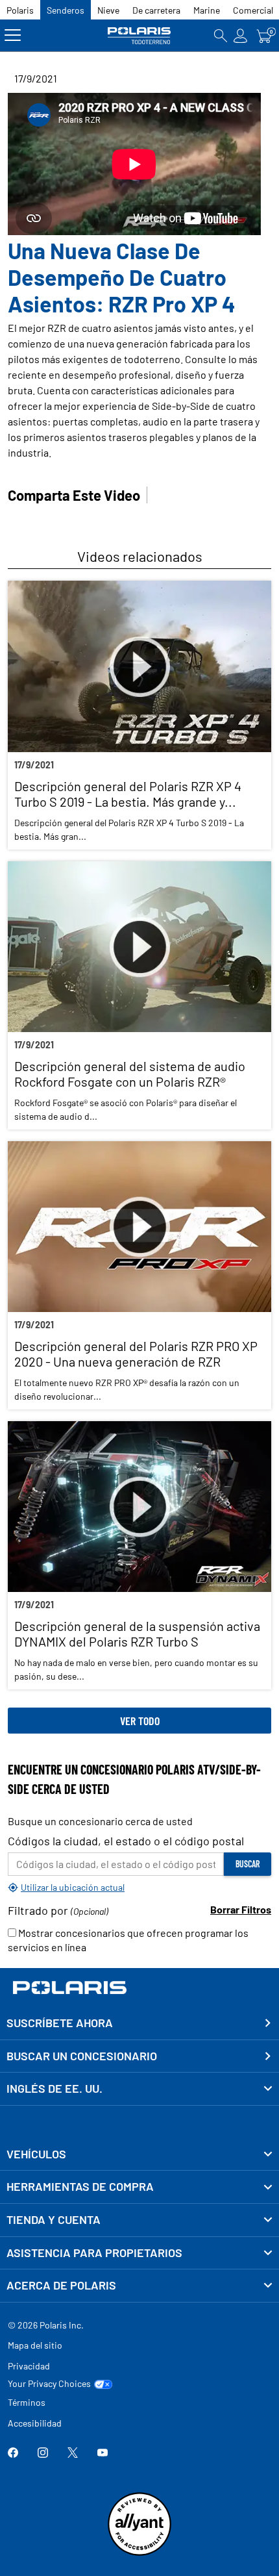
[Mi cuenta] (241, 35)
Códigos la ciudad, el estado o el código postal (126, 1841)
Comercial (253, 10)
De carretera (156, 10)
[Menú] (13, 35)
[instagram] (43, 2454)
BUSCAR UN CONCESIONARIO (82, 2056)
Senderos (66, 10)
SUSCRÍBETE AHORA (60, 2023)
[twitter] (73, 2454)
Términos (27, 2402)
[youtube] (103, 2454)
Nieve (108, 10)
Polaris (20, 10)
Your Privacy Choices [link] (49, 2384)
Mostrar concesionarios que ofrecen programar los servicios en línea (128, 1940)
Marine (207, 10)
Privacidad (29, 2366)
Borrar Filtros (241, 1909)
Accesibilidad (35, 2423)
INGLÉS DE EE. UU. (55, 2088)
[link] (139, 2154)
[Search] (221, 35)
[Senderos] (139, 35)
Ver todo (140, 1721)
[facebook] (13, 2454)
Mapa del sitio (35, 2345)
